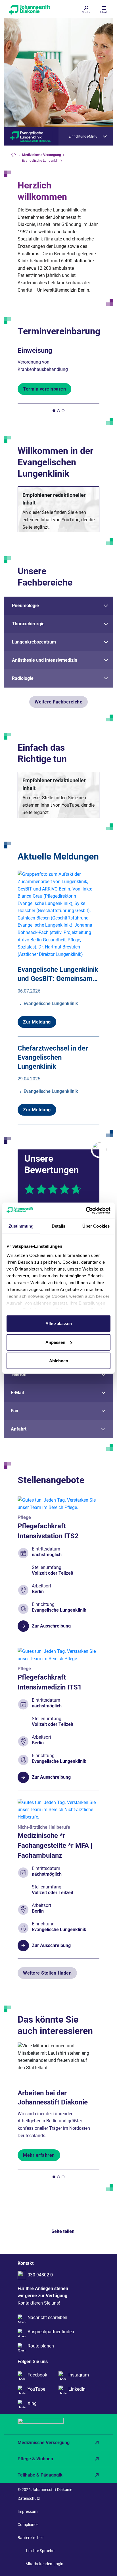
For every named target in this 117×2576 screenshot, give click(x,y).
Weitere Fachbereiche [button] (58, 702)
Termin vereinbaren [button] (44, 389)
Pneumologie (25, 606)
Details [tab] (59, 1226)
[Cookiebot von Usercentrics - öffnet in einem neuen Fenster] (86, 1210)
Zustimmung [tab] (21, 1226)
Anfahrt (19, 1429)
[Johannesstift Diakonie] (24, 11)
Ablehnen (59, 1361)
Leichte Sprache (40, 2551)
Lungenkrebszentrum (34, 642)
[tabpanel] (58, 369)
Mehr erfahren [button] (39, 2155)
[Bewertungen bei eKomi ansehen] (99, 1149)
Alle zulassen (59, 1324)
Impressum (28, 2511)
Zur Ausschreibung (51, 1626)
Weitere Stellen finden (47, 1973)
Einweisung (35, 350)
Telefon (19, 1374)
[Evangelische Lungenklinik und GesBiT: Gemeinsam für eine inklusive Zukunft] (58, 914)
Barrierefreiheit (31, 2538)
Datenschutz (29, 2498)
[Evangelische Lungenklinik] (31, 136)
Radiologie (23, 678)
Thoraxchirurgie (28, 624)
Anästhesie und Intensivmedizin (45, 660)
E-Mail (17, 1393)
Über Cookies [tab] (96, 1226)
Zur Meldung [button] (37, 1022)
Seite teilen (63, 2231)
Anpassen (55, 1342)
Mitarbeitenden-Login (44, 2564)
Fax (14, 1411)
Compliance (28, 2525)
